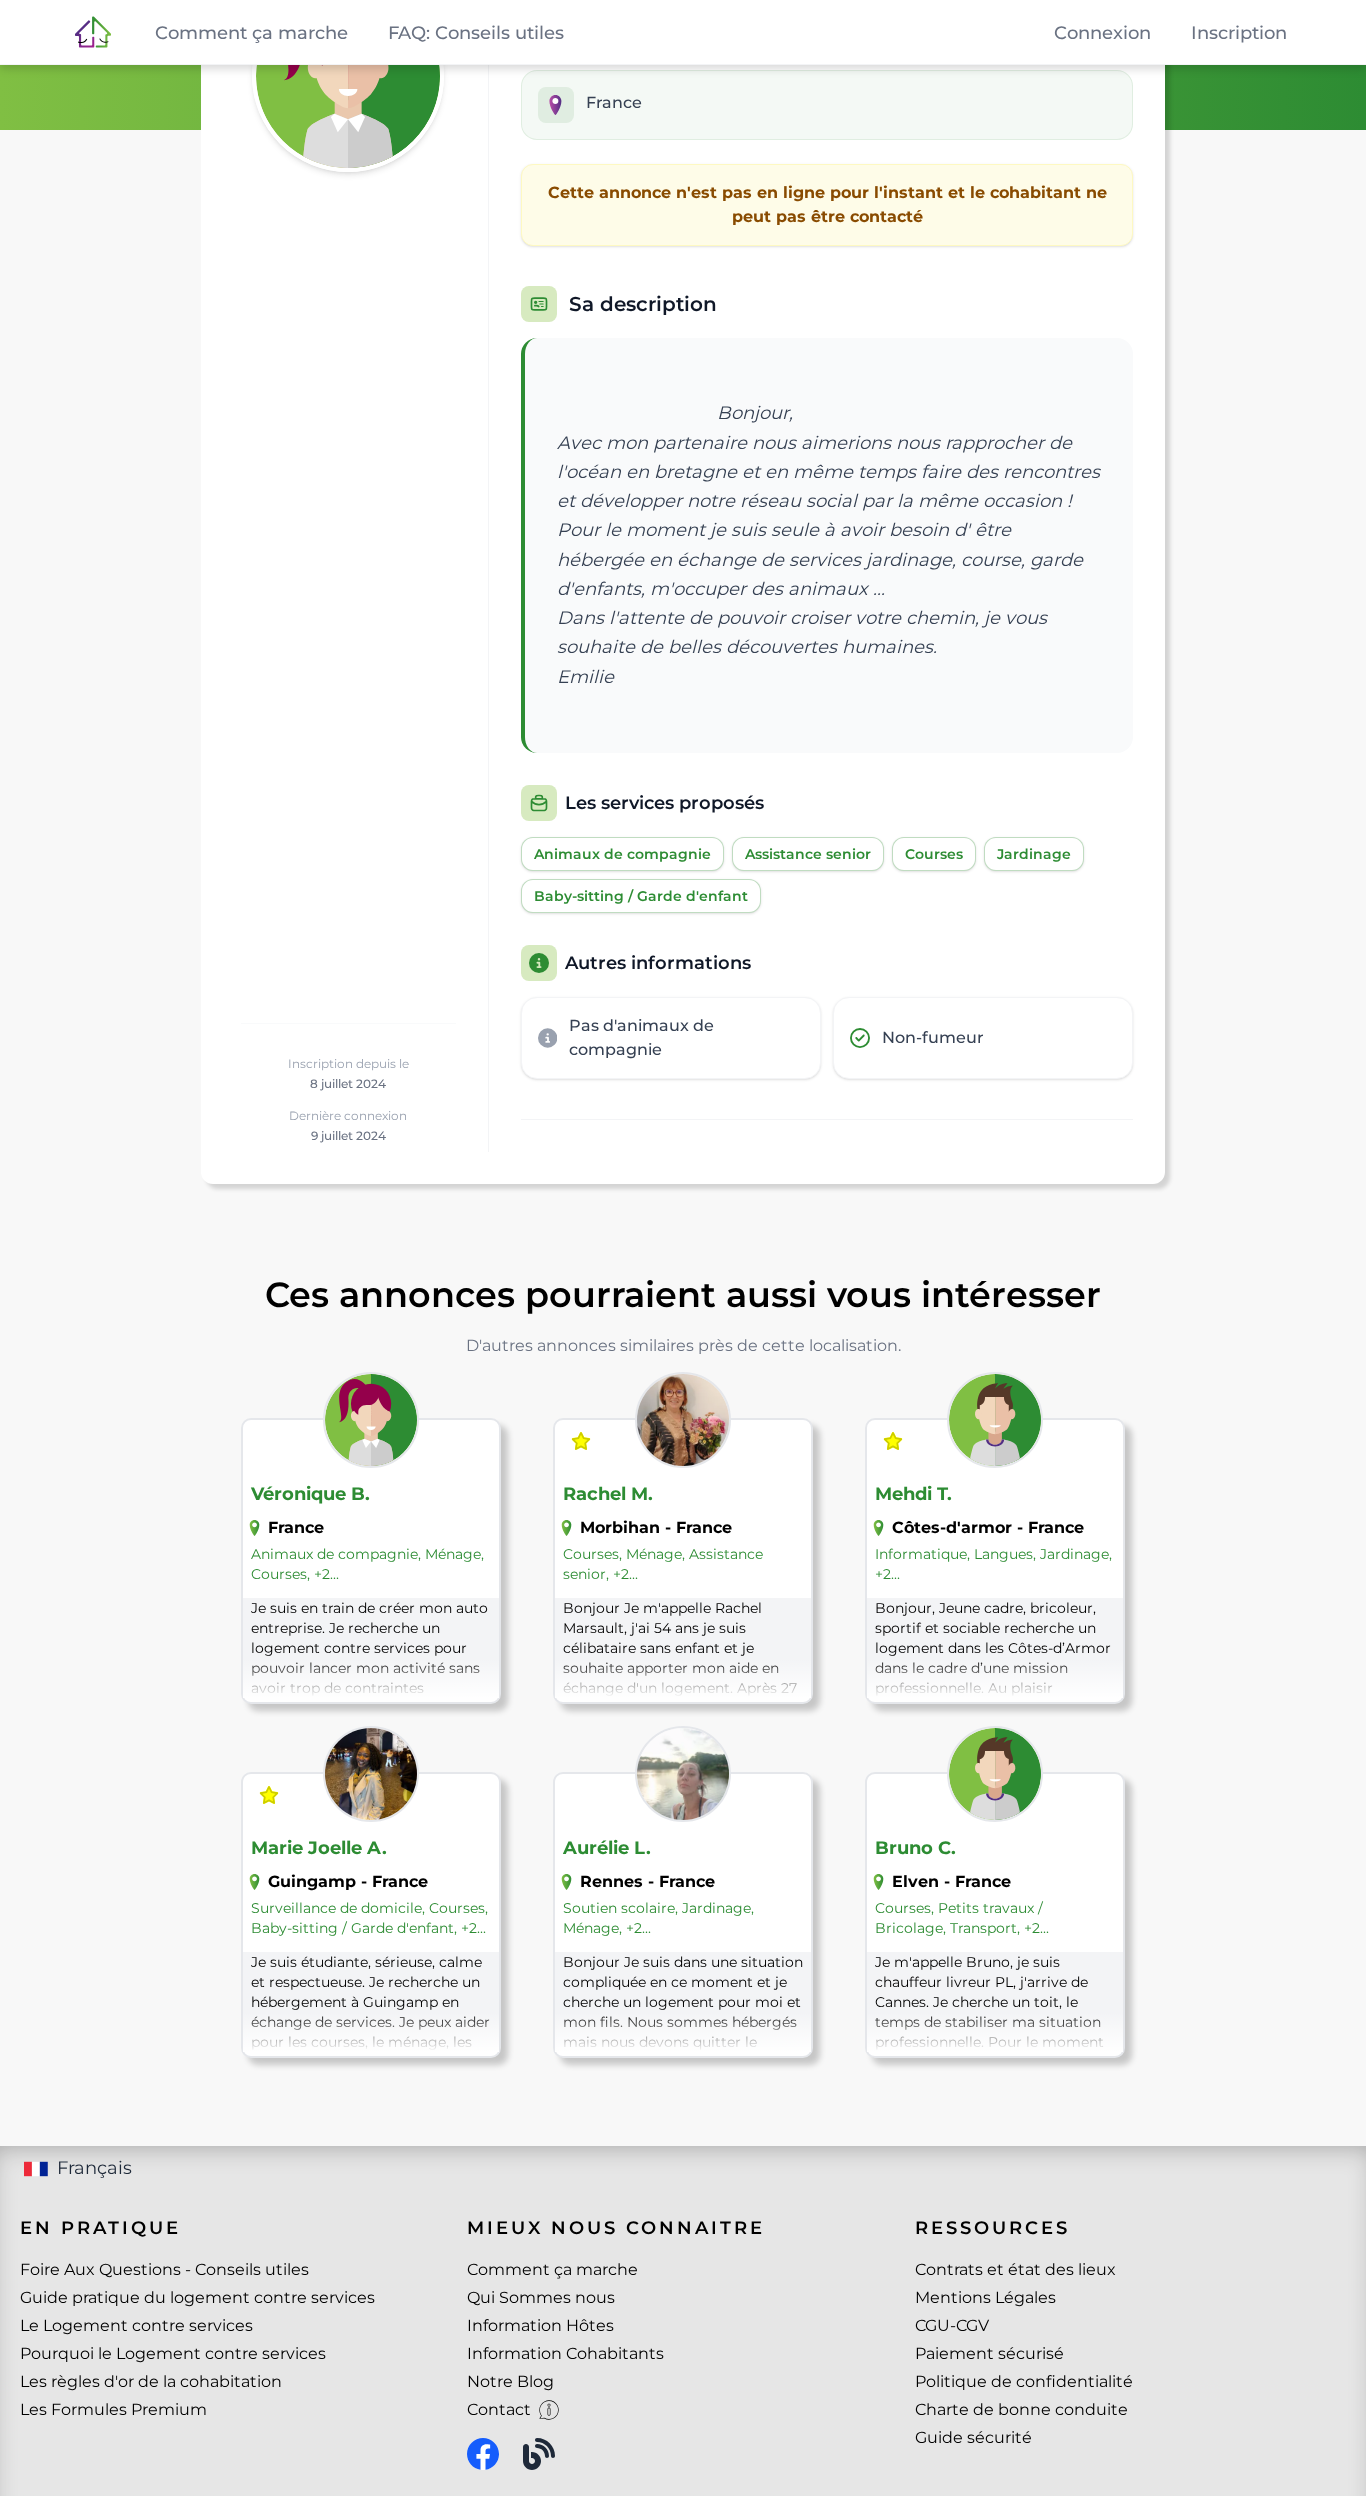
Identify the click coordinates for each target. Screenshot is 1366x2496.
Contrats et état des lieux (1015, 2269)
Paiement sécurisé (989, 2353)
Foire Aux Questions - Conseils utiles (164, 2269)
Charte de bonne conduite (1021, 2409)
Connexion (1102, 33)
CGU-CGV (952, 2325)
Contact (499, 2409)
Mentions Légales (985, 2297)
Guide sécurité (973, 2437)
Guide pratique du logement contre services (197, 2297)
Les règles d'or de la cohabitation (151, 2381)
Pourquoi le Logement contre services (173, 2353)
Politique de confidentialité (1024, 2381)
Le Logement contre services (136, 2325)
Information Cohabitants (565, 2353)
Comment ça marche (552, 2269)
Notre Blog (510, 2381)
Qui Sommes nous (541, 2297)
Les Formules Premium (113, 2409)
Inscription (1239, 33)
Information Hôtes (540, 2325)
